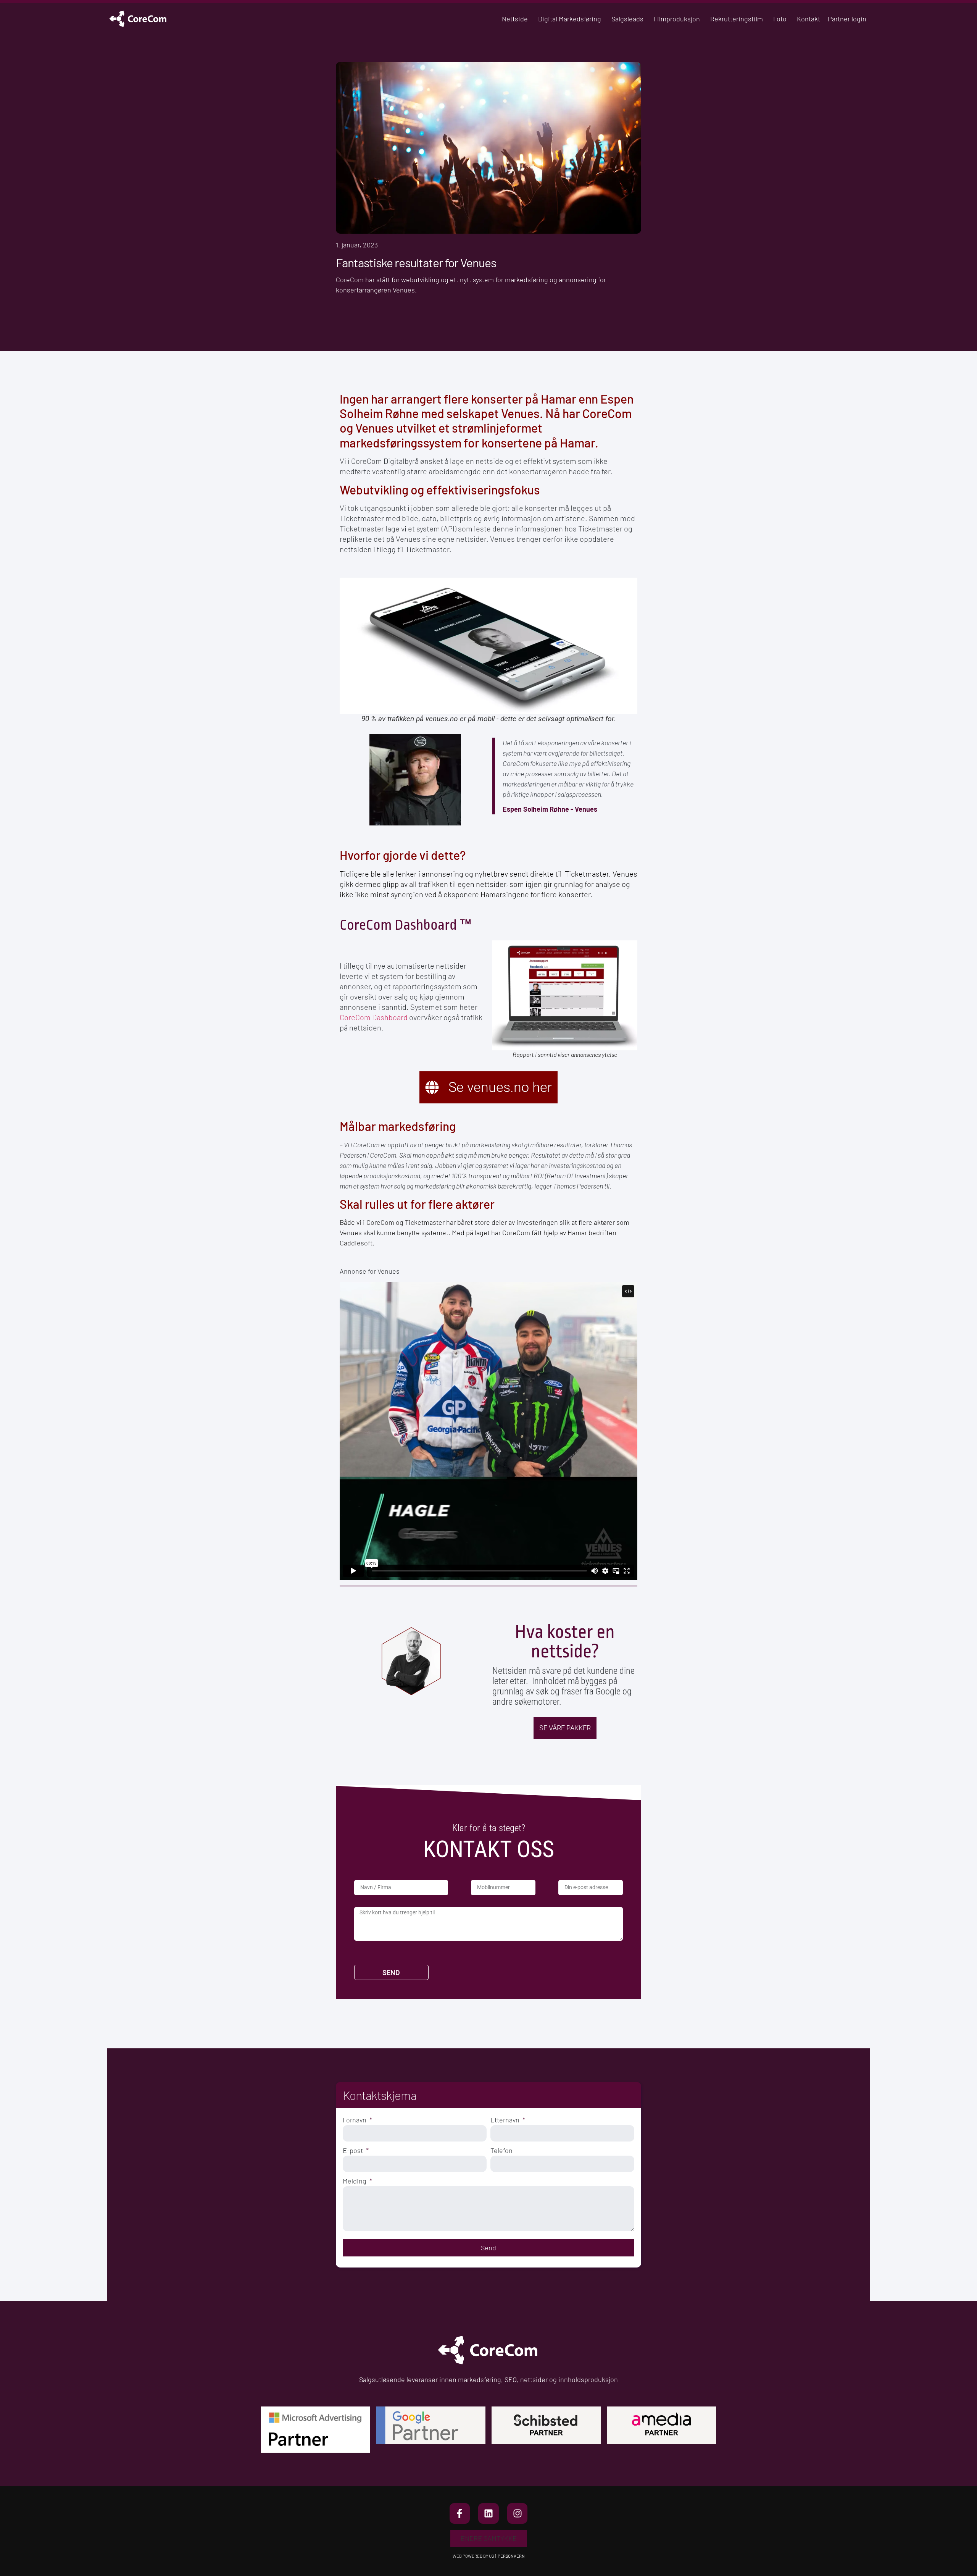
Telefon (501, 2150)
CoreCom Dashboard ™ (405, 925)
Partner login (847, 19)
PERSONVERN (511, 2556)
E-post (354, 2150)
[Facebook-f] (460, 2513)
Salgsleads (627, 19)
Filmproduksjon (677, 19)
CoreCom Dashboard (374, 1017)
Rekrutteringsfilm (737, 19)
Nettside (515, 19)
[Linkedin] (488, 2513)
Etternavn (506, 2120)
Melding (355, 2181)
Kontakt (809, 19)
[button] (489, 2538)
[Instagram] (518, 2513)
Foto (780, 19)
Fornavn (355, 2120)
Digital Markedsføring (570, 19)
